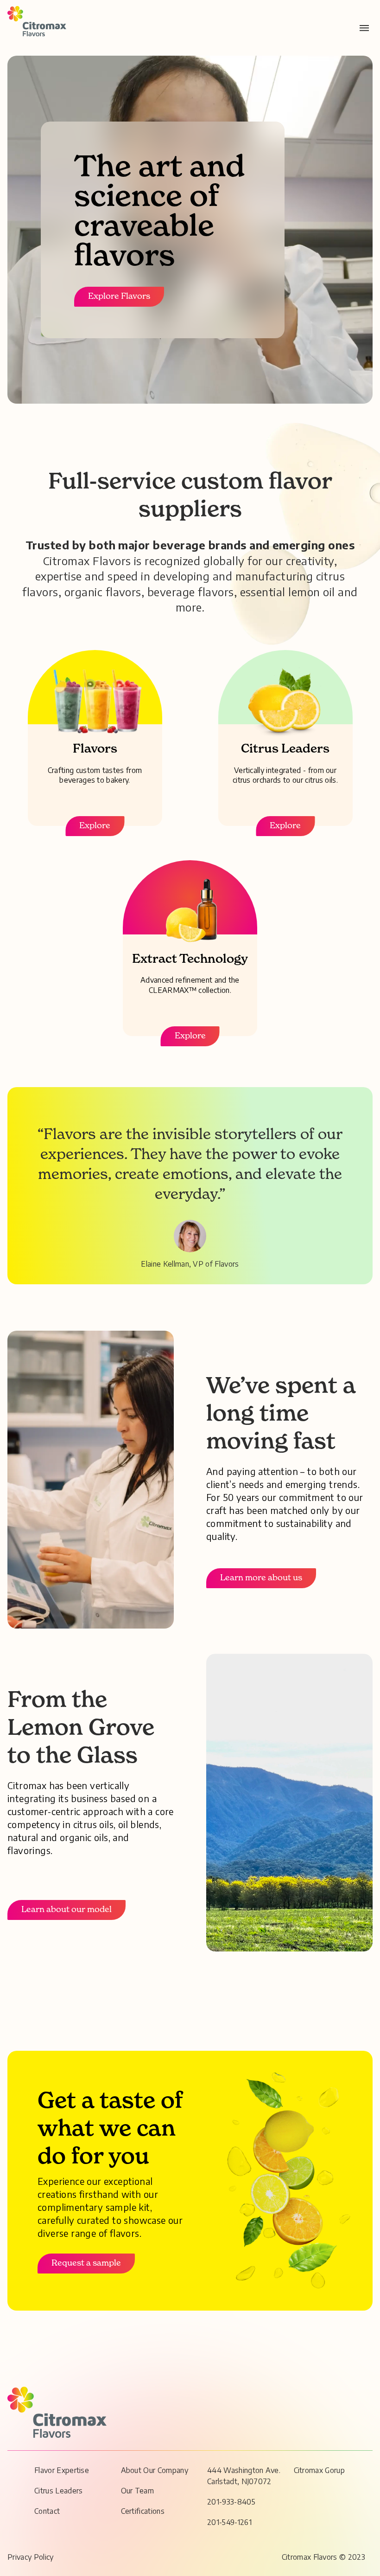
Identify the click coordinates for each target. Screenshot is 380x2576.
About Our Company (155, 2470)
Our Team (138, 2491)
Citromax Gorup (319, 2470)
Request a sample (86, 2263)
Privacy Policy (30, 2557)
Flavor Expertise (62, 2470)
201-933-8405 (231, 2502)
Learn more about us (261, 1578)
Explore (95, 826)
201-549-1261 (229, 2522)
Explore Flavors (119, 296)
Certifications (143, 2511)
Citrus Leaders (58, 2491)
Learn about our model (66, 1910)
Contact (47, 2511)
